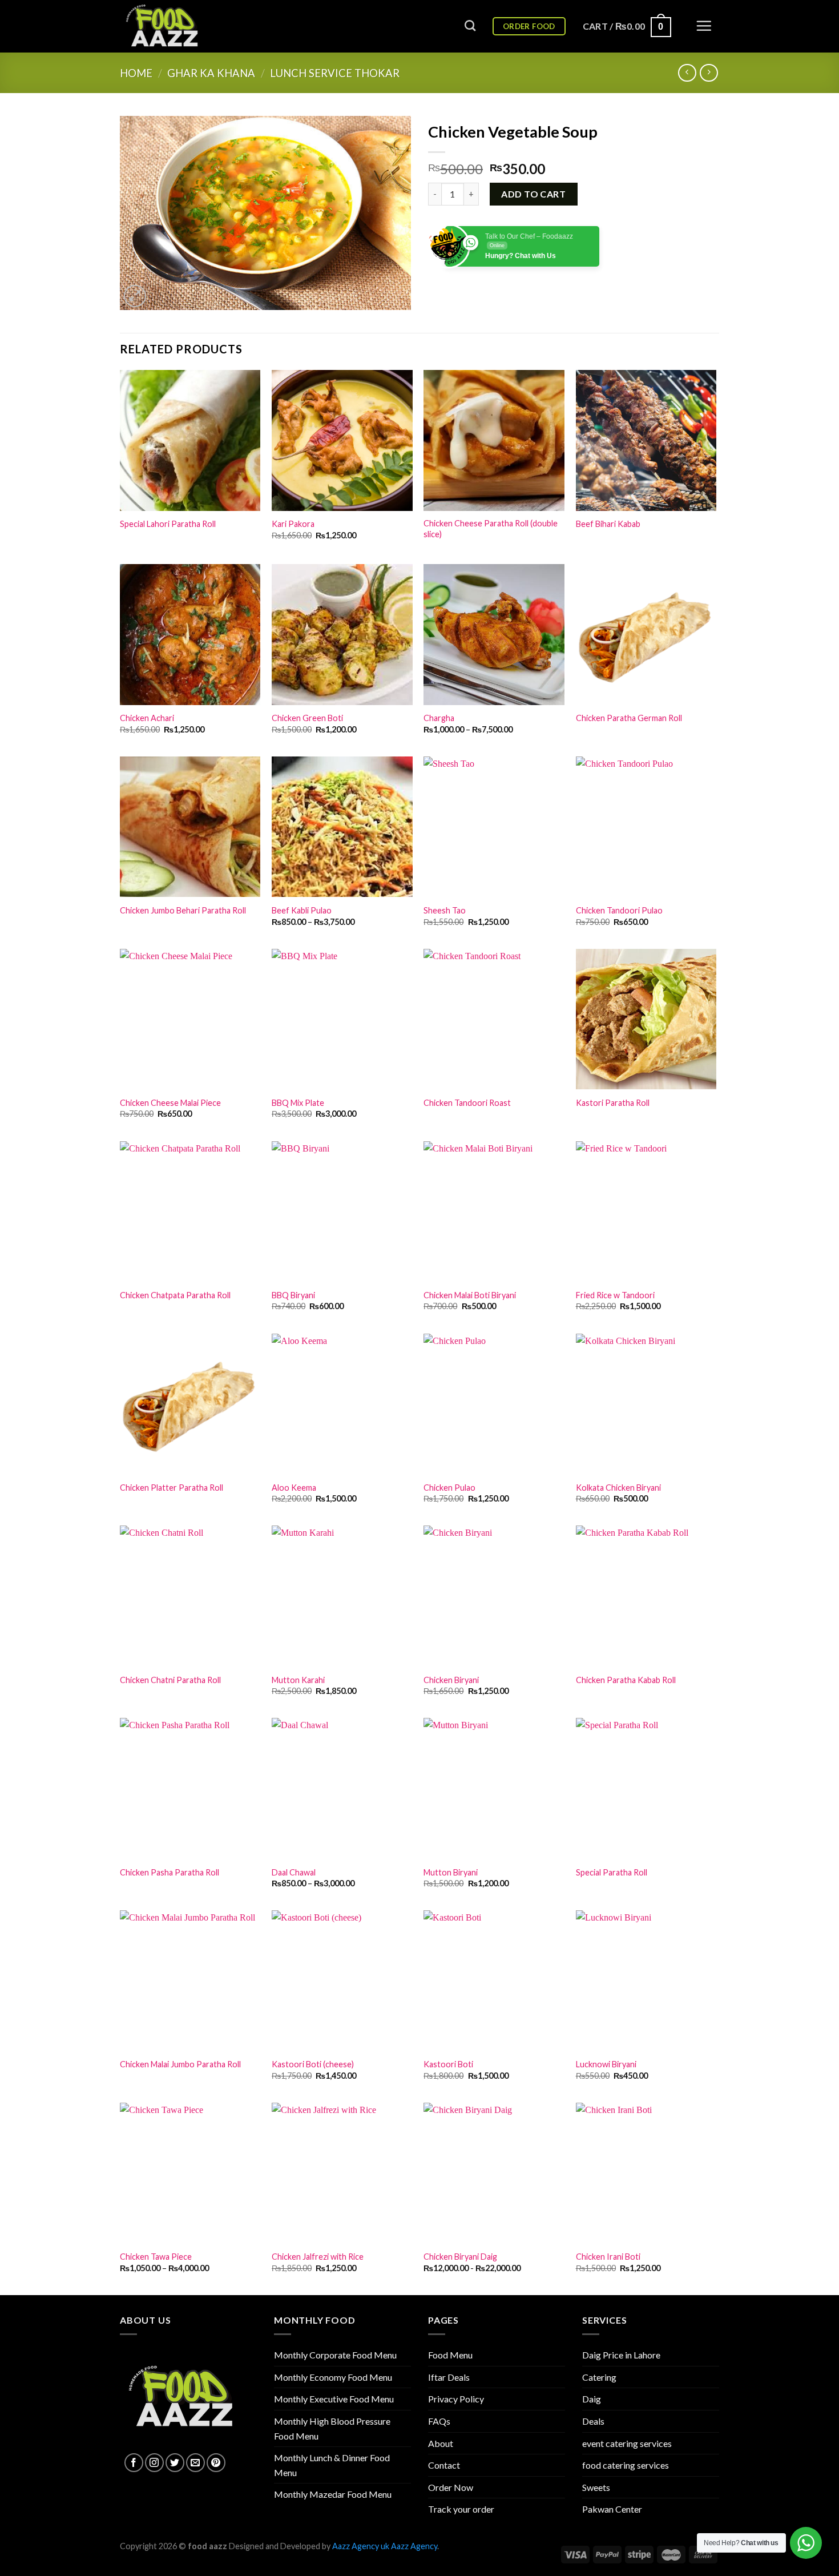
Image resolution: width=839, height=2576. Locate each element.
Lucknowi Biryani (606, 2064)
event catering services (627, 2443)
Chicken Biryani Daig (460, 2257)
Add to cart (533, 194)
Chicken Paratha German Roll (629, 718)
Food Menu (450, 2355)
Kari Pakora (293, 524)
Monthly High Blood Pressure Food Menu (332, 2428)
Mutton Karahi (298, 1680)
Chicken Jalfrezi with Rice (318, 2257)
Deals (593, 2421)
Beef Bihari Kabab (608, 524)
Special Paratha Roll (612, 1872)
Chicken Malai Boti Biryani (470, 1295)
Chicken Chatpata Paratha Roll (175, 1295)
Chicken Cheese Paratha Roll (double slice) (491, 529)
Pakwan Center (612, 2509)
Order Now (451, 2487)
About (441, 2443)
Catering (599, 2377)
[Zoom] (135, 296)
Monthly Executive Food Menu (334, 2399)
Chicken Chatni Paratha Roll (170, 1680)
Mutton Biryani (451, 1872)
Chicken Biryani (451, 1680)
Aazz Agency (414, 2546)
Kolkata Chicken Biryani (618, 1488)
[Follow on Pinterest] (216, 2463)
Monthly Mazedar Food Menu (333, 2494)
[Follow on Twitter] (175, 2463)
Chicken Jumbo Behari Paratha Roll (183, 910)
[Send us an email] (195, 2463)
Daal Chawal (294, 1872)
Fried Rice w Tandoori (615, 1295)
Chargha (439, 718)
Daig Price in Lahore (621, 2355)
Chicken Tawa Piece (156, 2257)
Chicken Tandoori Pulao (619, 910)
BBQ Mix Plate (298, 1103)
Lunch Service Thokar (335, 73)
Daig (592, 2399)
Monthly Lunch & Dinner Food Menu (332, 2465)
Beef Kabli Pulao (302, 910)
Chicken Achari (147, 718)
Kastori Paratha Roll (613, 1103)
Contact (444, 2465)
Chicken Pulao (449, 1488)
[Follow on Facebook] (134, 2463)
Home (136, 73)
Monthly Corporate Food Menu (335, 2355)
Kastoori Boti (448, 2064)
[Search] (470, 25)
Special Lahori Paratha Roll (168, 524)
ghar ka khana (211, 73)
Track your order (461, 2509)
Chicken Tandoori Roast (467, 1103)
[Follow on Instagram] (154, 2463)
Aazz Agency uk (361, 2546)
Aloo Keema (294, 1488)
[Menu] (704, 26)
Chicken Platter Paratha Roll (172, 1488)
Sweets (596, 2487)
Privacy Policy (456, 2399)
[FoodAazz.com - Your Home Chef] (177, 26)
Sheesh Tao (445, 910)
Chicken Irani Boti (608, 2257)
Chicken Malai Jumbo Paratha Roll (180, 2064)
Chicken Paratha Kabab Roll (626, 1680)
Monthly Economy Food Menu (333, 2377)
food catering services (626, 2465)
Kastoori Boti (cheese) (313, 2064)
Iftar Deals (449, 2377)
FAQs (439, 2421)
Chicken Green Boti (307, 718)
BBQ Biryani (293, 1295)
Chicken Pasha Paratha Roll (170, 1872)
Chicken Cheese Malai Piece (170, 1103)
